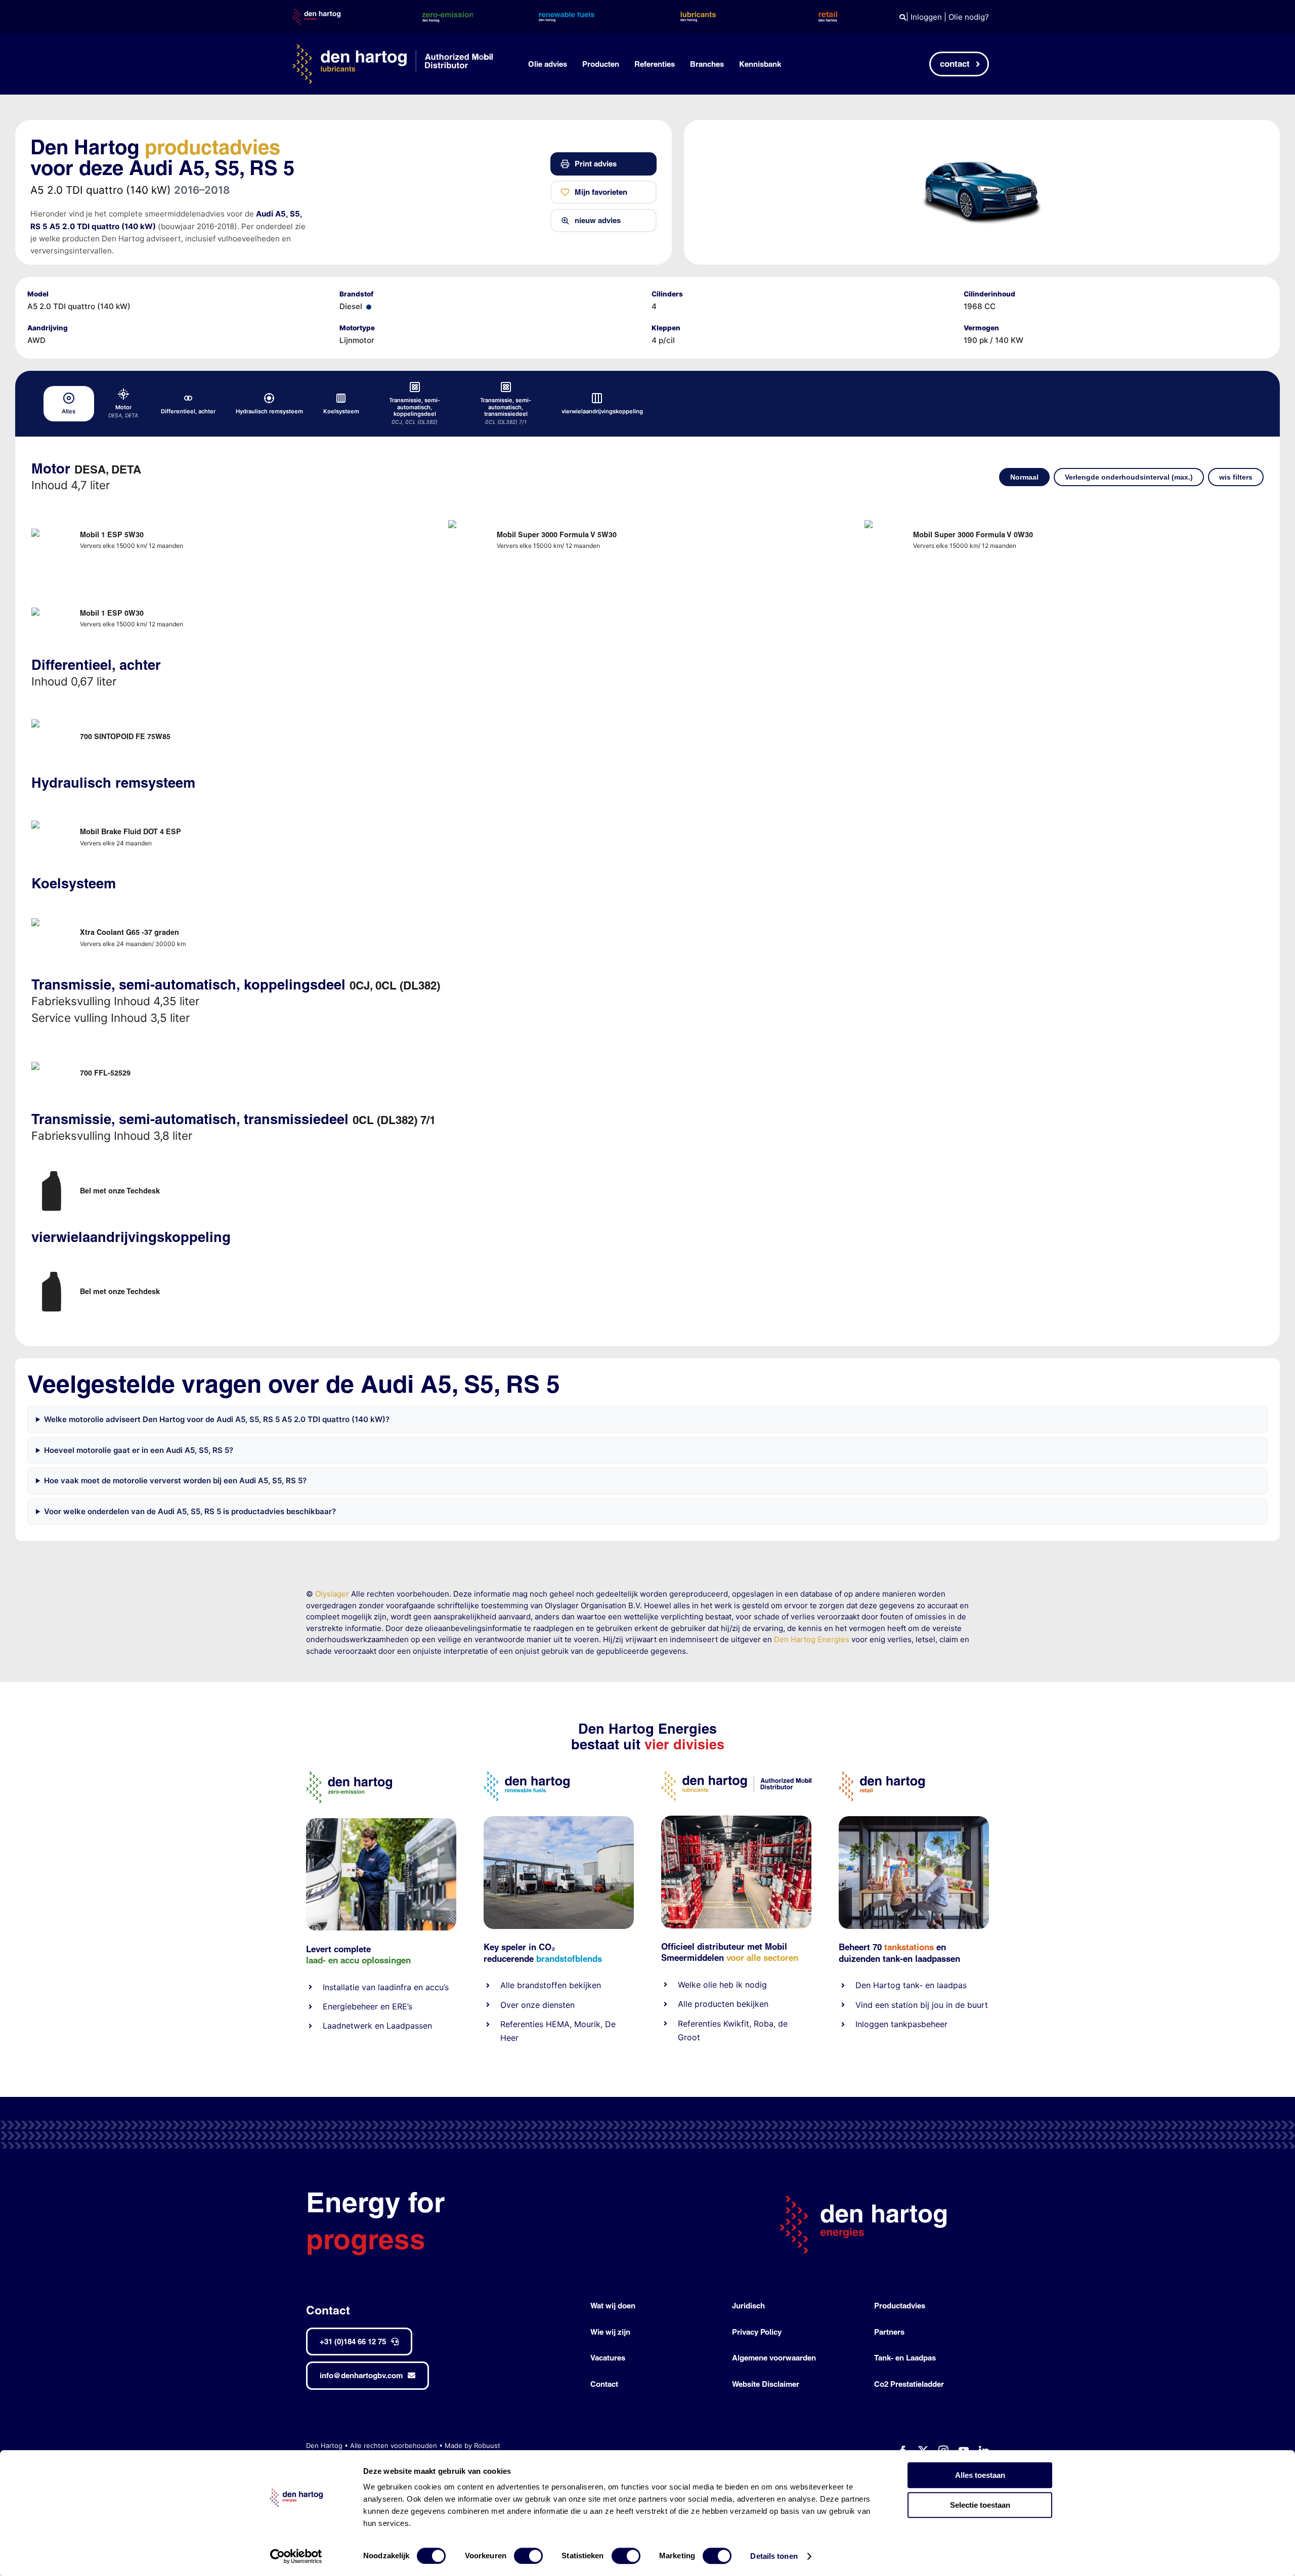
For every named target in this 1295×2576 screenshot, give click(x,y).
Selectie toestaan (980, 2505)
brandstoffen (542, 1985)
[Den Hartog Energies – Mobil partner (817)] (914, 1820)
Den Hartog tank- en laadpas (911, 1985)
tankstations (910, 1947)
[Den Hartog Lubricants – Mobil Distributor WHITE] (393, 48)
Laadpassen (409, 2026)
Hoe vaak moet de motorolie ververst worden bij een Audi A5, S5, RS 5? (175, 1480)
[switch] (528, 2556)
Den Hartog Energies (812, 1639)
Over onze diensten (537, 2005)
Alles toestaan (980, 2475)
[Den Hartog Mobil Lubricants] (736, 1819)
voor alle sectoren (762, 1958)
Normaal (1024, 477)
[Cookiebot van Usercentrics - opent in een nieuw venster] (296, 2556)
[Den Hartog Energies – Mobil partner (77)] (559, 1820)
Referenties (522, 2024)
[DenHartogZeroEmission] (349, 1775)
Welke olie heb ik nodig (722, 1985)
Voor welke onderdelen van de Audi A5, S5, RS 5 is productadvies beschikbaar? (190, 1511)
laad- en (322, 1960)
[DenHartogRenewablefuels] (527, 1775)
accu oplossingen (376, 1960)
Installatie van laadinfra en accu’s (386, 1987)
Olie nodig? (969, 17)
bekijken (584, 1985)
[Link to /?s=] (903, 17)
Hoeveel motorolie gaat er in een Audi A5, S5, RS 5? (139, 1450)
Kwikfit (736, 2024)
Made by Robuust (472, 2445)
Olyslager (332, 1594)
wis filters (1236, 477)
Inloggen (926, 17)
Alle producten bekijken (723, 2004)
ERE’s (402, 2006)
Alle (509, 1985)
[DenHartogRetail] (882, 1775)
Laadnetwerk (348, 2026)
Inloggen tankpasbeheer (901, 2024)
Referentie (697, 2024)
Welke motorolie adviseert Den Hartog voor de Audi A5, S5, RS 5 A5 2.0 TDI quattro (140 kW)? (217, 1419)
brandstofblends (569, 1959)
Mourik (587, 2024)
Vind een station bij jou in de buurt (922, 2005)
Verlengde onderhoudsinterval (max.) (1129, 477)
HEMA (558, 2024)
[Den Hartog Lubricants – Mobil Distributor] (736, 1775)
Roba (764, 2024)
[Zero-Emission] (381, 1822)
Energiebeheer (350, 2006)
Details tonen (774, 2556)
